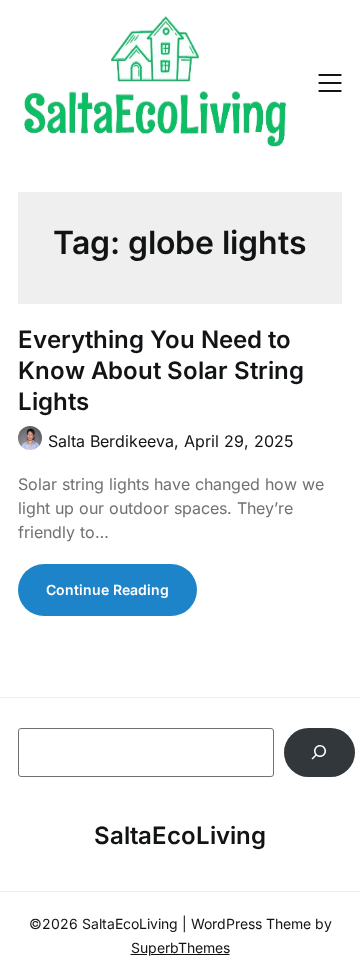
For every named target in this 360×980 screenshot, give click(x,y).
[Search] (319, 752)
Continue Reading (107, 589)
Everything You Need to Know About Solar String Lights (161, 370)
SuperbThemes (180, 947)
